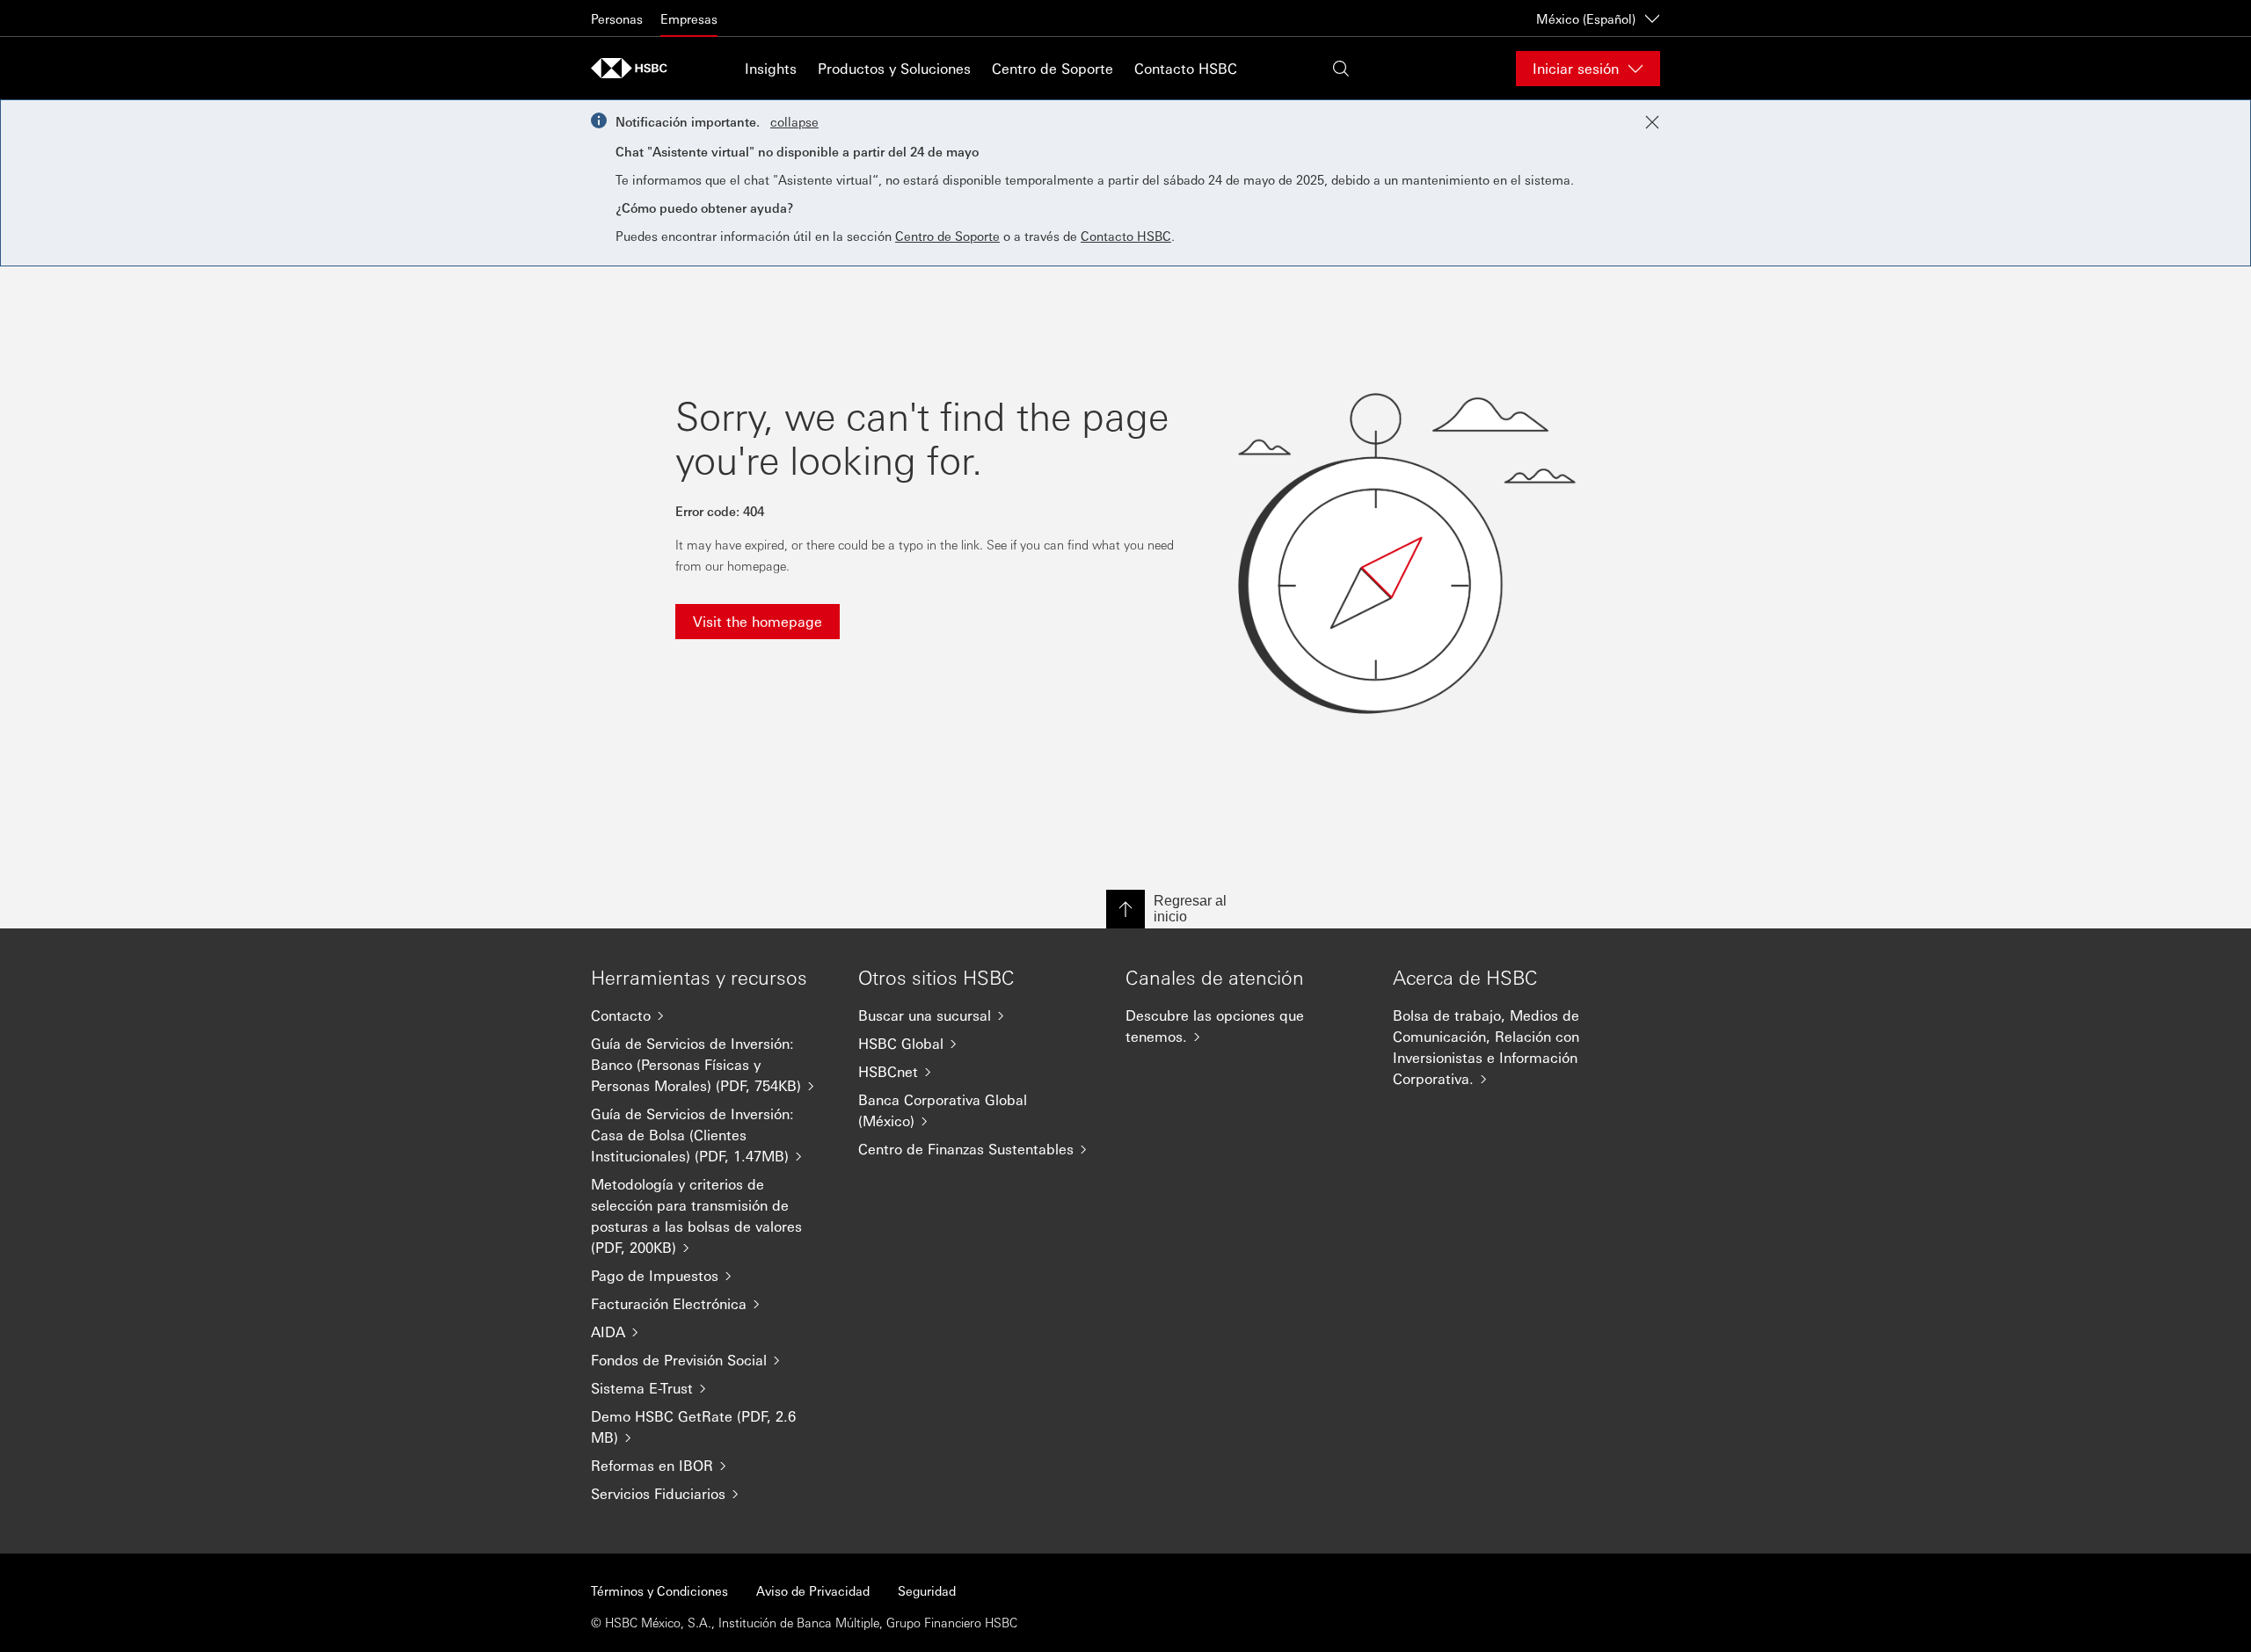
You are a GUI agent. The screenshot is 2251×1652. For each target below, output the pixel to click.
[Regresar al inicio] (1125, 909)
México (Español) (1586, 18)
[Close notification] (1652, 122)
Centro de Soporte (1053, 68)
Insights (771, 68)
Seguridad (927, 1590)
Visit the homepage (758, 621)
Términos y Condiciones (659, 1590)
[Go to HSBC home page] (635, 68)
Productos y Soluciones (894, 68)
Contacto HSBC (1186, 68)
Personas (617, 18)
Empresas (689, 18)
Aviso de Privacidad (813, 1590)
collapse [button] (794, 121)
